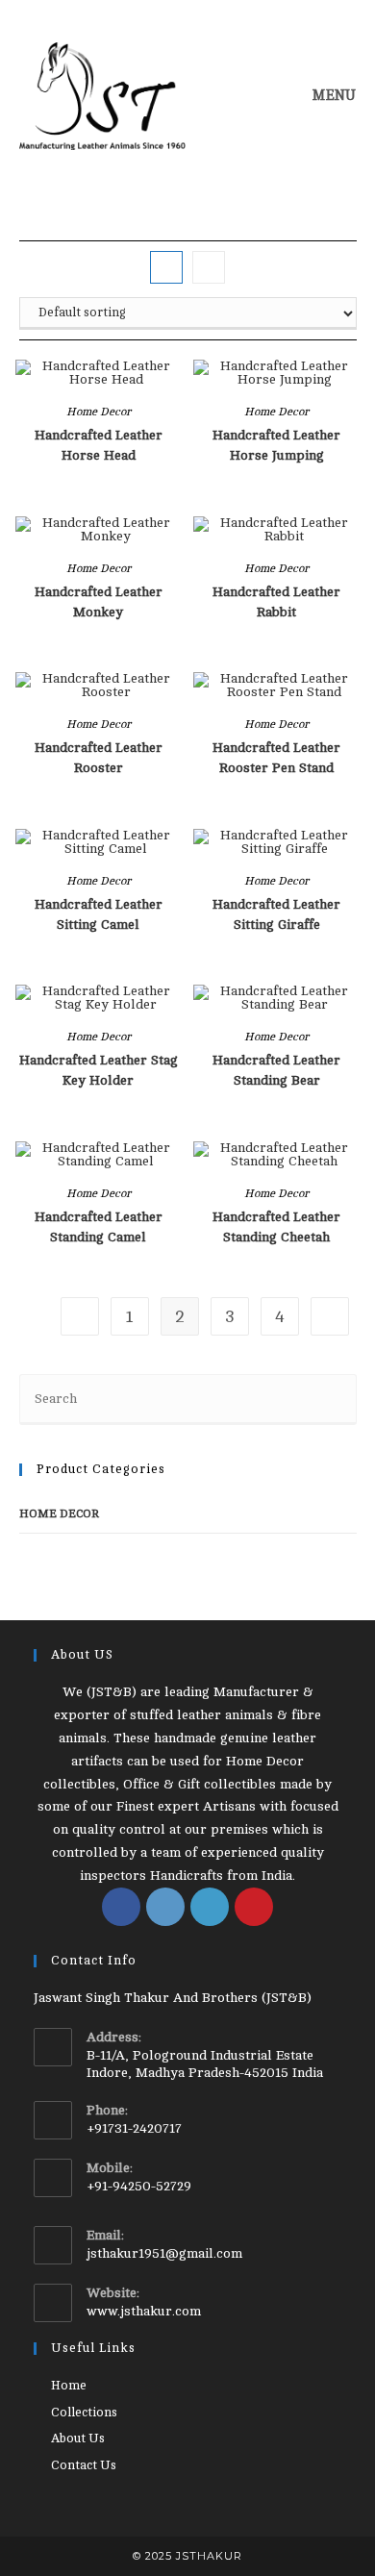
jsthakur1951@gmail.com (164, 2253)
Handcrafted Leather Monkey (99, 602)
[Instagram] (165, 1907)
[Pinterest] (254, 1907)
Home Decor (99, 412)
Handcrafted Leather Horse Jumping (276, 445)
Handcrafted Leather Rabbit (276, 602)
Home (69, 2386)
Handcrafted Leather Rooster (99, 758)
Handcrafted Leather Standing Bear (276, 1070)
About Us (78, 2438)
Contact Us (84, 2465)
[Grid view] (166, 267)
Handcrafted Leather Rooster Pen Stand (276, 758)
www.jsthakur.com (144, 2311)
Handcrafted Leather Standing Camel (99, 1227)
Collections (84, 2413)
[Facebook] (121, 1907)
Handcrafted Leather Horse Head (99, 445)
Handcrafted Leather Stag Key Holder (99, 1070)
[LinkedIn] (210, 1907)
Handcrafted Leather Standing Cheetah (276, 1227)
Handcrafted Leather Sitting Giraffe (276, 914)
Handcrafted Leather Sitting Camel (99, 914)
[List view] (209, 267)
